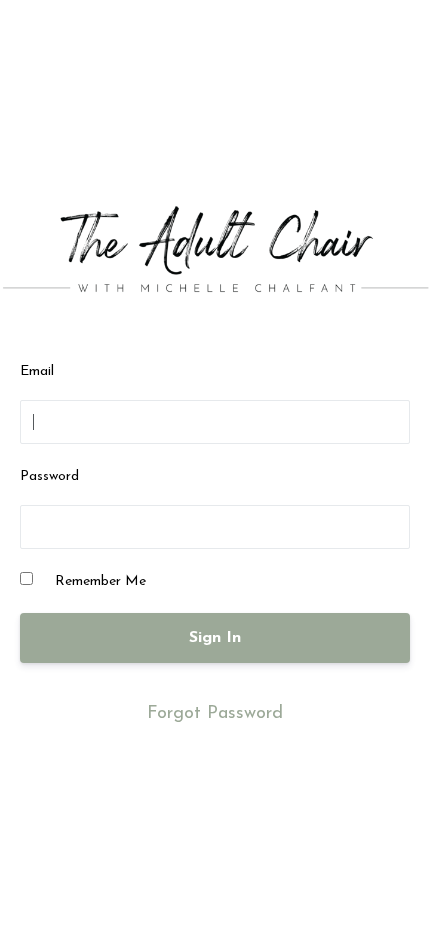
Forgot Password (215, 714)
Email (37, 371)
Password (49, 476)
